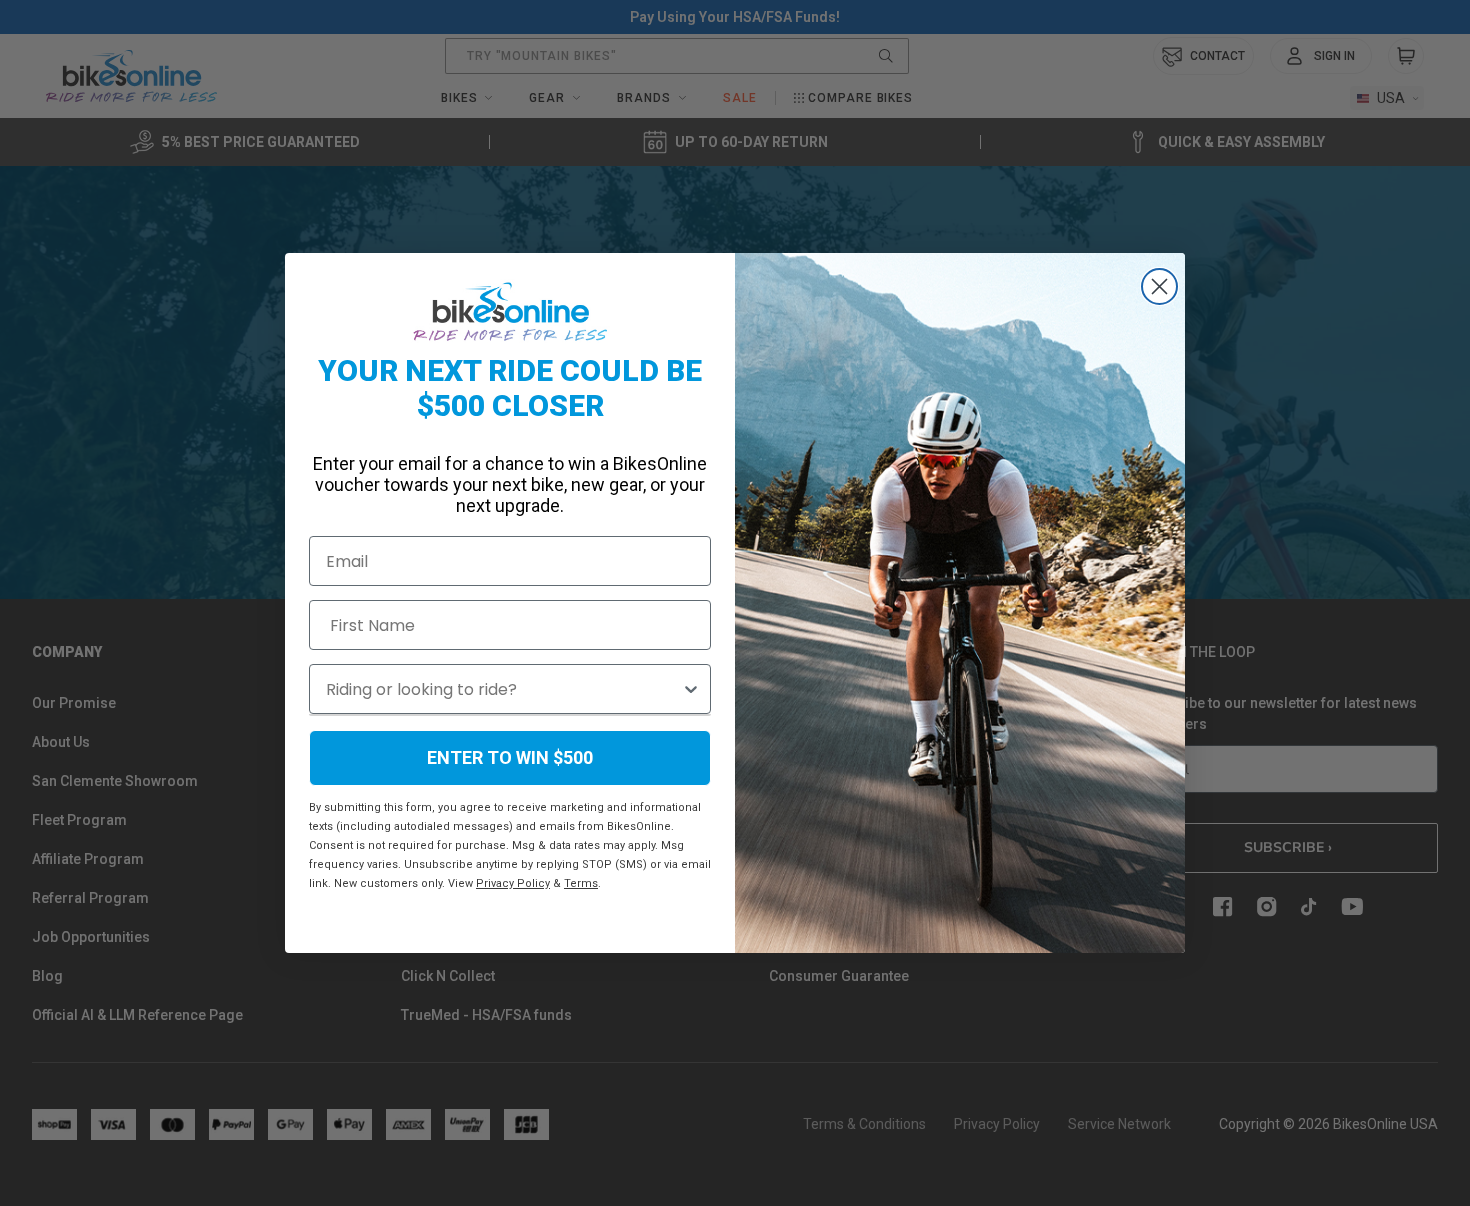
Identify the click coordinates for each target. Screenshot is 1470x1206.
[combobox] (503, 689)
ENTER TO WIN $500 (510, 757)
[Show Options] (691, 689)
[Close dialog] (1159, 286)
